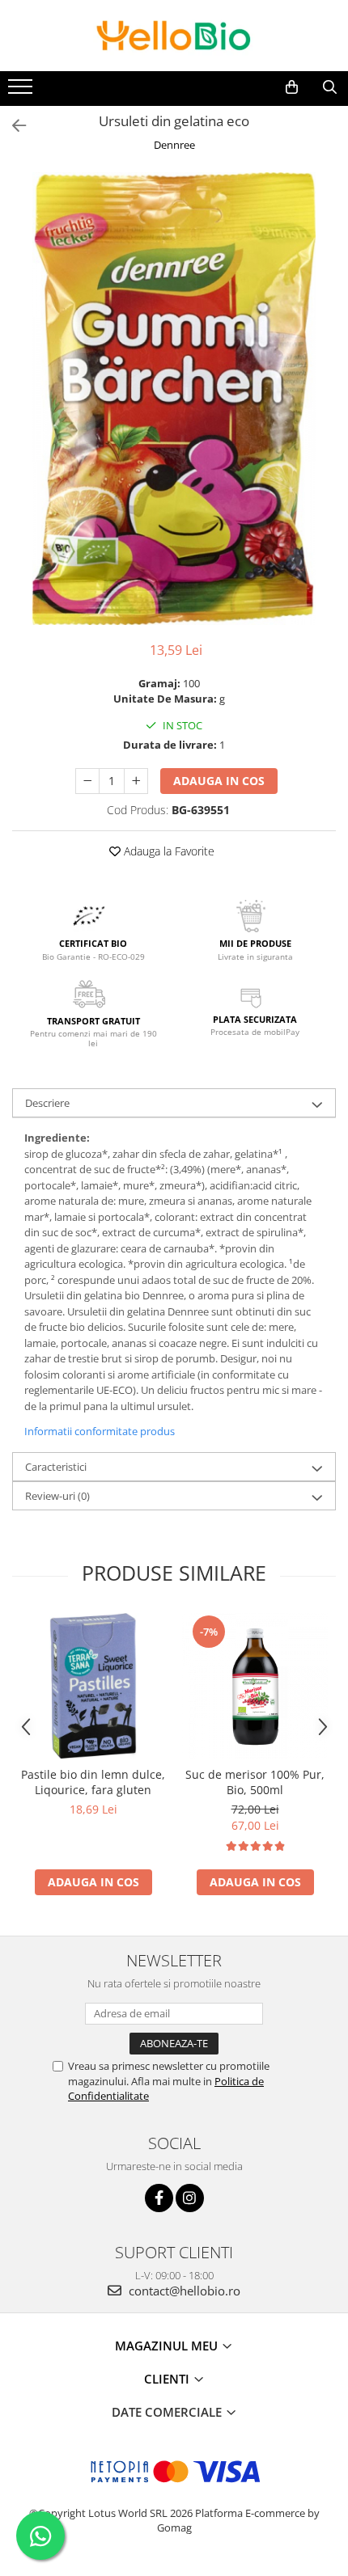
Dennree (174, 145)
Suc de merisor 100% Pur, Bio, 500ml (255, 1782)
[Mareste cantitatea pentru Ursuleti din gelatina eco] (136, 781)
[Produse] (22, 91)
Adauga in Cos (219, 781)
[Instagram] (190, 2198)
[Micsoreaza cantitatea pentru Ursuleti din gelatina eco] (87, 781)
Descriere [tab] (47, 1103)
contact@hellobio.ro (183, 2291)
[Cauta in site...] (330, 87)
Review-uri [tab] (57, 1496)
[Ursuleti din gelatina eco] (174, 399)
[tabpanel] (174, 399)
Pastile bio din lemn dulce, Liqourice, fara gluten (93, 1782)
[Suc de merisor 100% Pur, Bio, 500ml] (255, 1686)
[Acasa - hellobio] (174, 36)
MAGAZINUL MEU (168, 2346)
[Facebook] (159, 2198)
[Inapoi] (12, 126)
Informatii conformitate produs (100, 1431)
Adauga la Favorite (168, 851)
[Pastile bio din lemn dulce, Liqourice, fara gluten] (93, 1686)
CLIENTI (168, 2379)
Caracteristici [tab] (56, 1467)
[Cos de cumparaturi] (292, 87)
